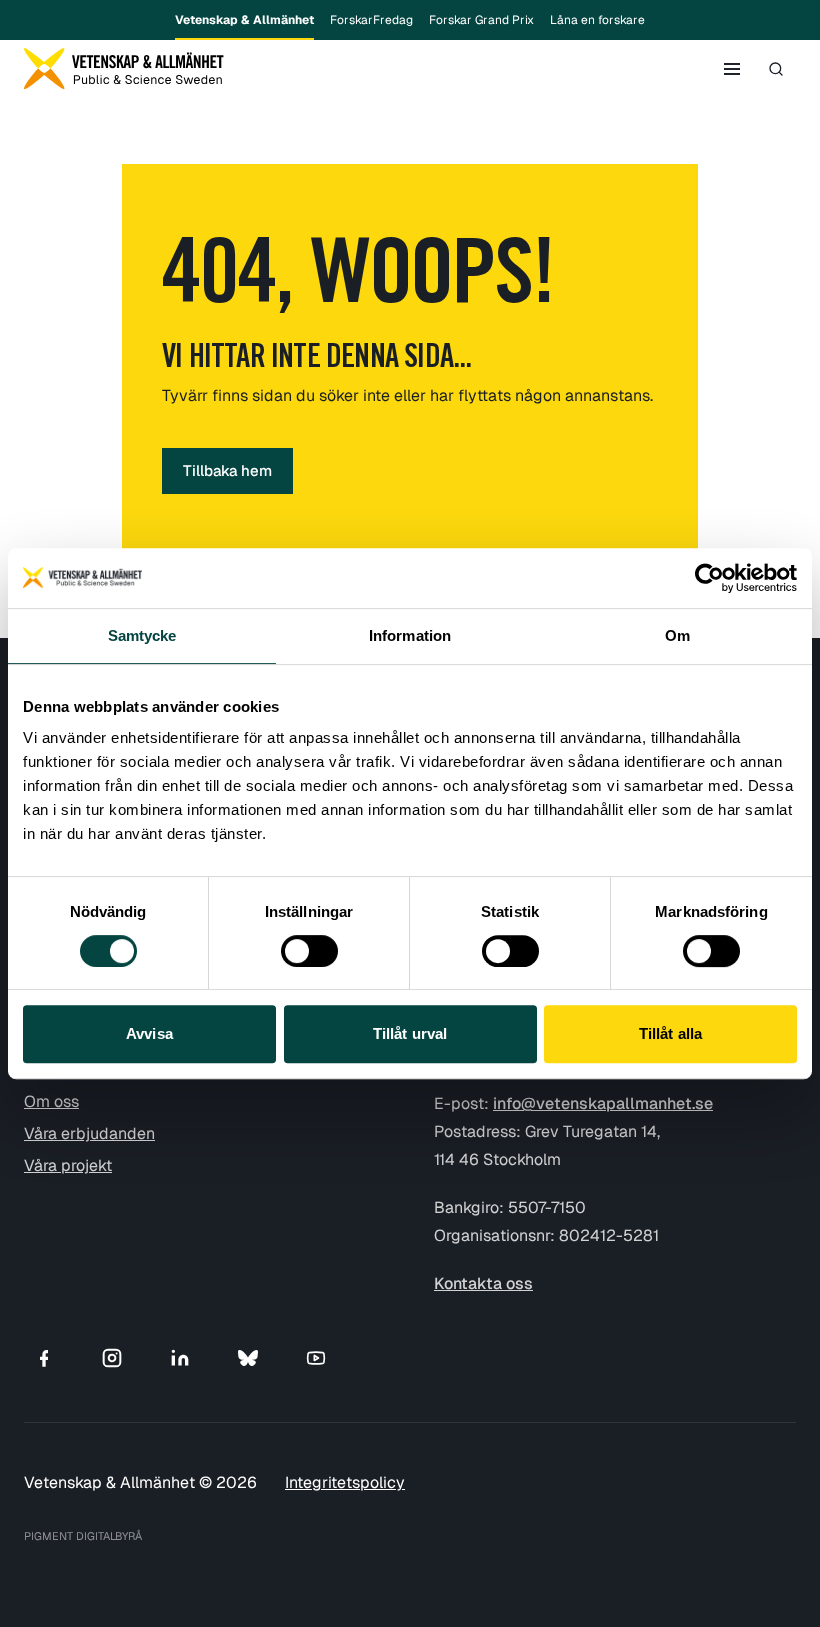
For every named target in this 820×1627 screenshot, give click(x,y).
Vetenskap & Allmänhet (244, 20)
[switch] (309, 951)
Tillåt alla (670, 1033)
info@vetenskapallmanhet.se (603, 1103)
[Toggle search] (776, 69)
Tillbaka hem (227, 470)
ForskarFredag (371, 20)
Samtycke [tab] (142, 635)
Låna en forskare (597, 20)
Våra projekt (68, 1165)
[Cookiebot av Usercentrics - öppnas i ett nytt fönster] (709, 578)
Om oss (51, 1101)
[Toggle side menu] (732, 69)
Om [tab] (677, 635)
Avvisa (149, 1033)
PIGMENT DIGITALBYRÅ (83, 1536)
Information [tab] (410, 635)
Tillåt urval (410, 1033)
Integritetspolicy (345, 1482)
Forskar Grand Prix (481, 20)
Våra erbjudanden (89, 1133)
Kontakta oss (483, 1283)
